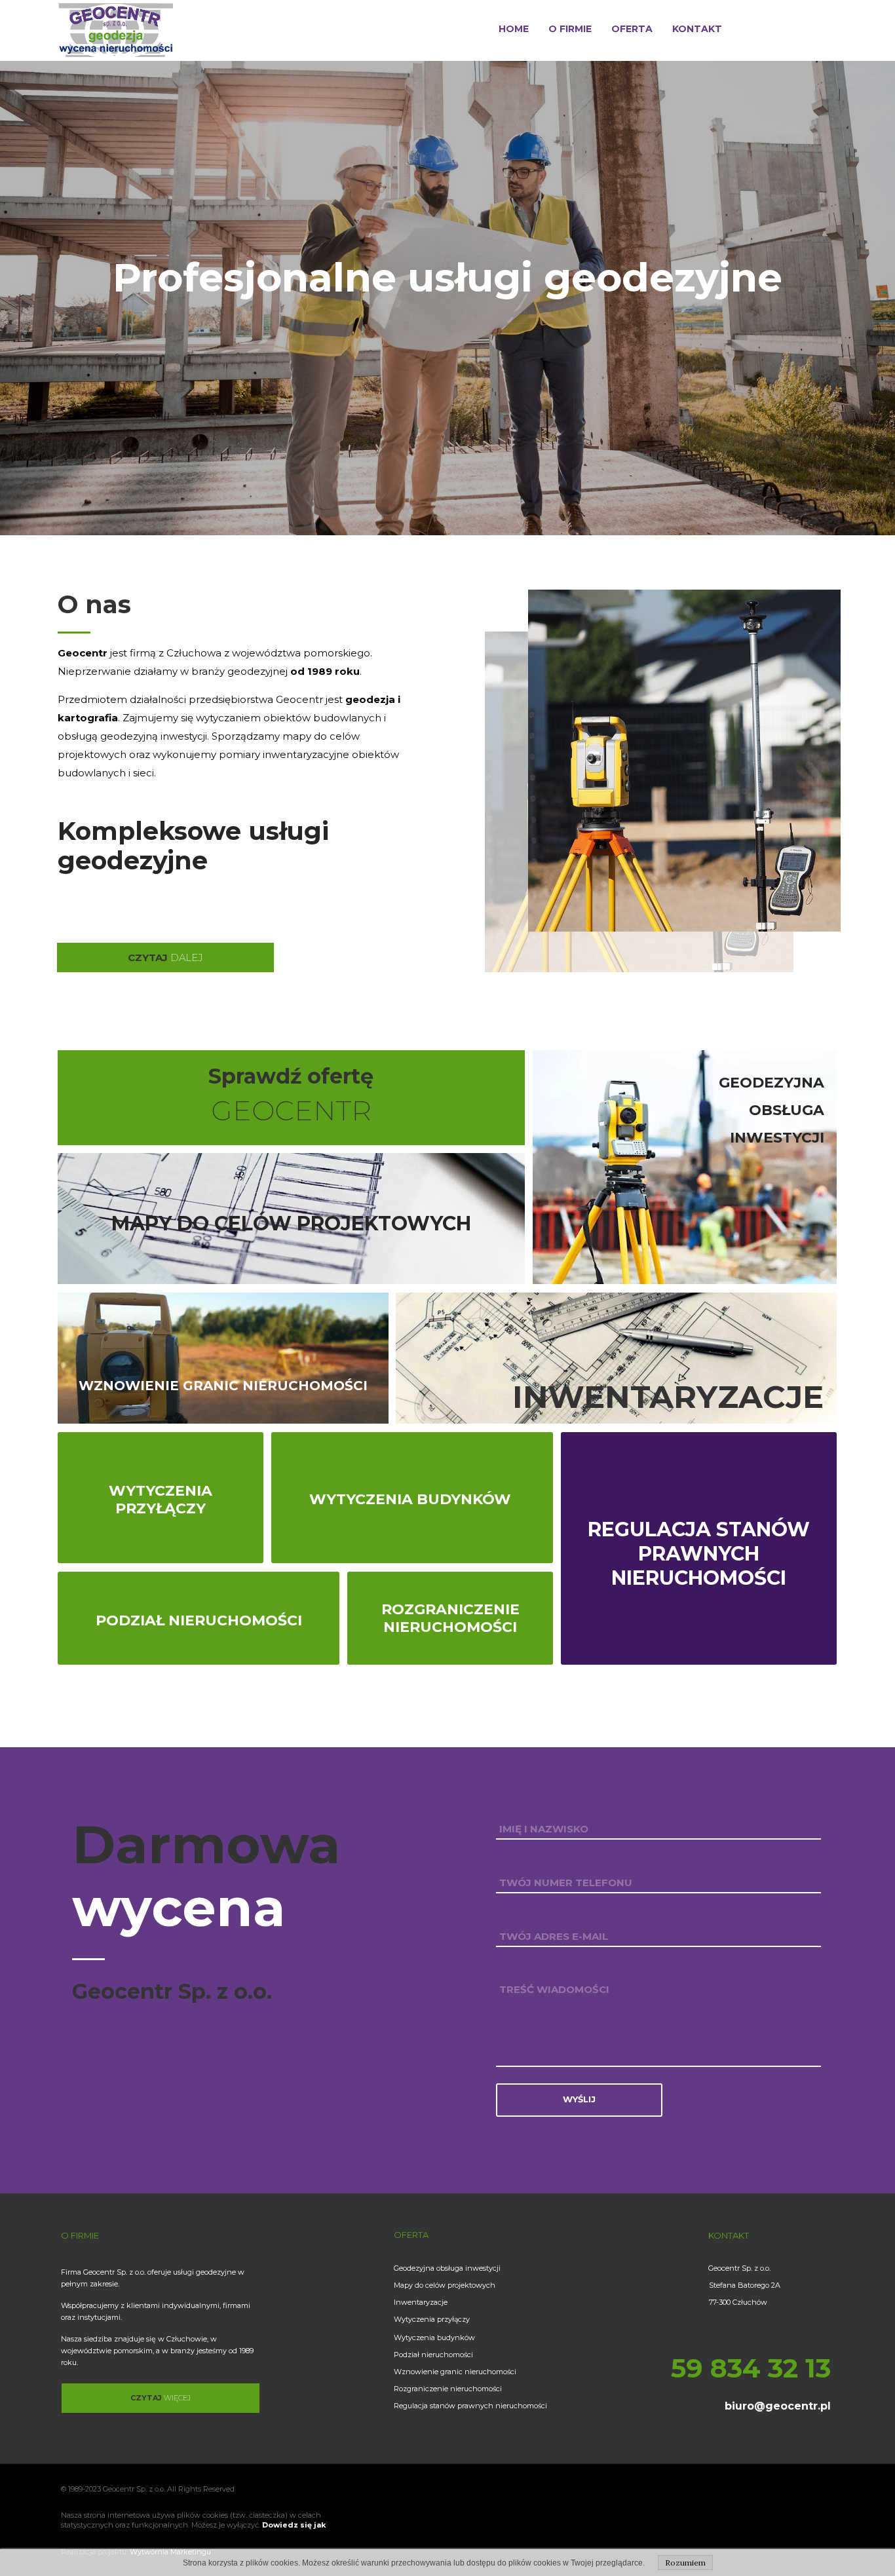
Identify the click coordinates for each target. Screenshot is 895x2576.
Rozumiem (685, 2563)
